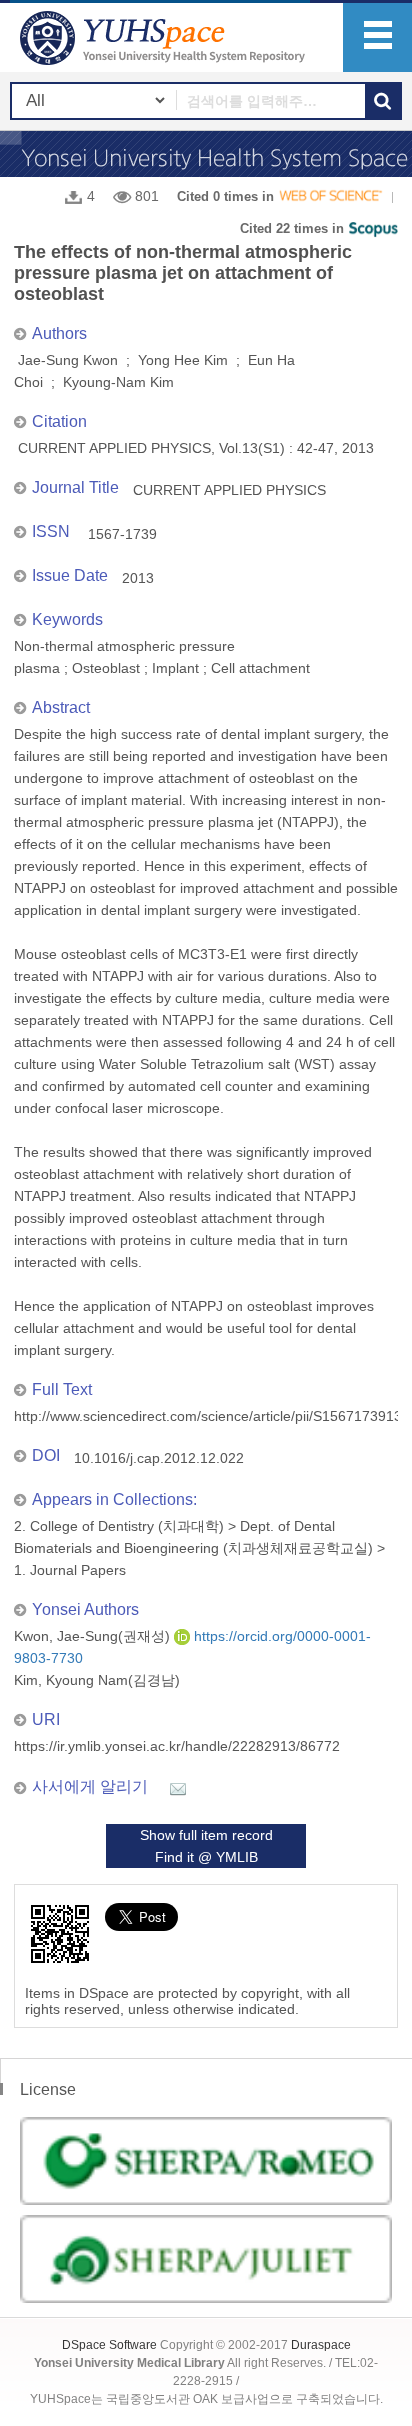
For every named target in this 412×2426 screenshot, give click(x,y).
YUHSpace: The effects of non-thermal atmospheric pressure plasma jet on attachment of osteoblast (165, 37)
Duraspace (321, 2345)
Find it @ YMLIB (206, 1857)
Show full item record (206, 1835)
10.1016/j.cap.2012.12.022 (159, 1458)
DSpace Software (109, 2345)
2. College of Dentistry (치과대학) (119, 1526)
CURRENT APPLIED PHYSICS (229, 490)
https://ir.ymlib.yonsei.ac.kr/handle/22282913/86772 (177, 1746)
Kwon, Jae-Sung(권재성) (94, 1636)
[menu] (377, 37)
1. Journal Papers (70, 1570)
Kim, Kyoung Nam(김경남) (97, 1680)
